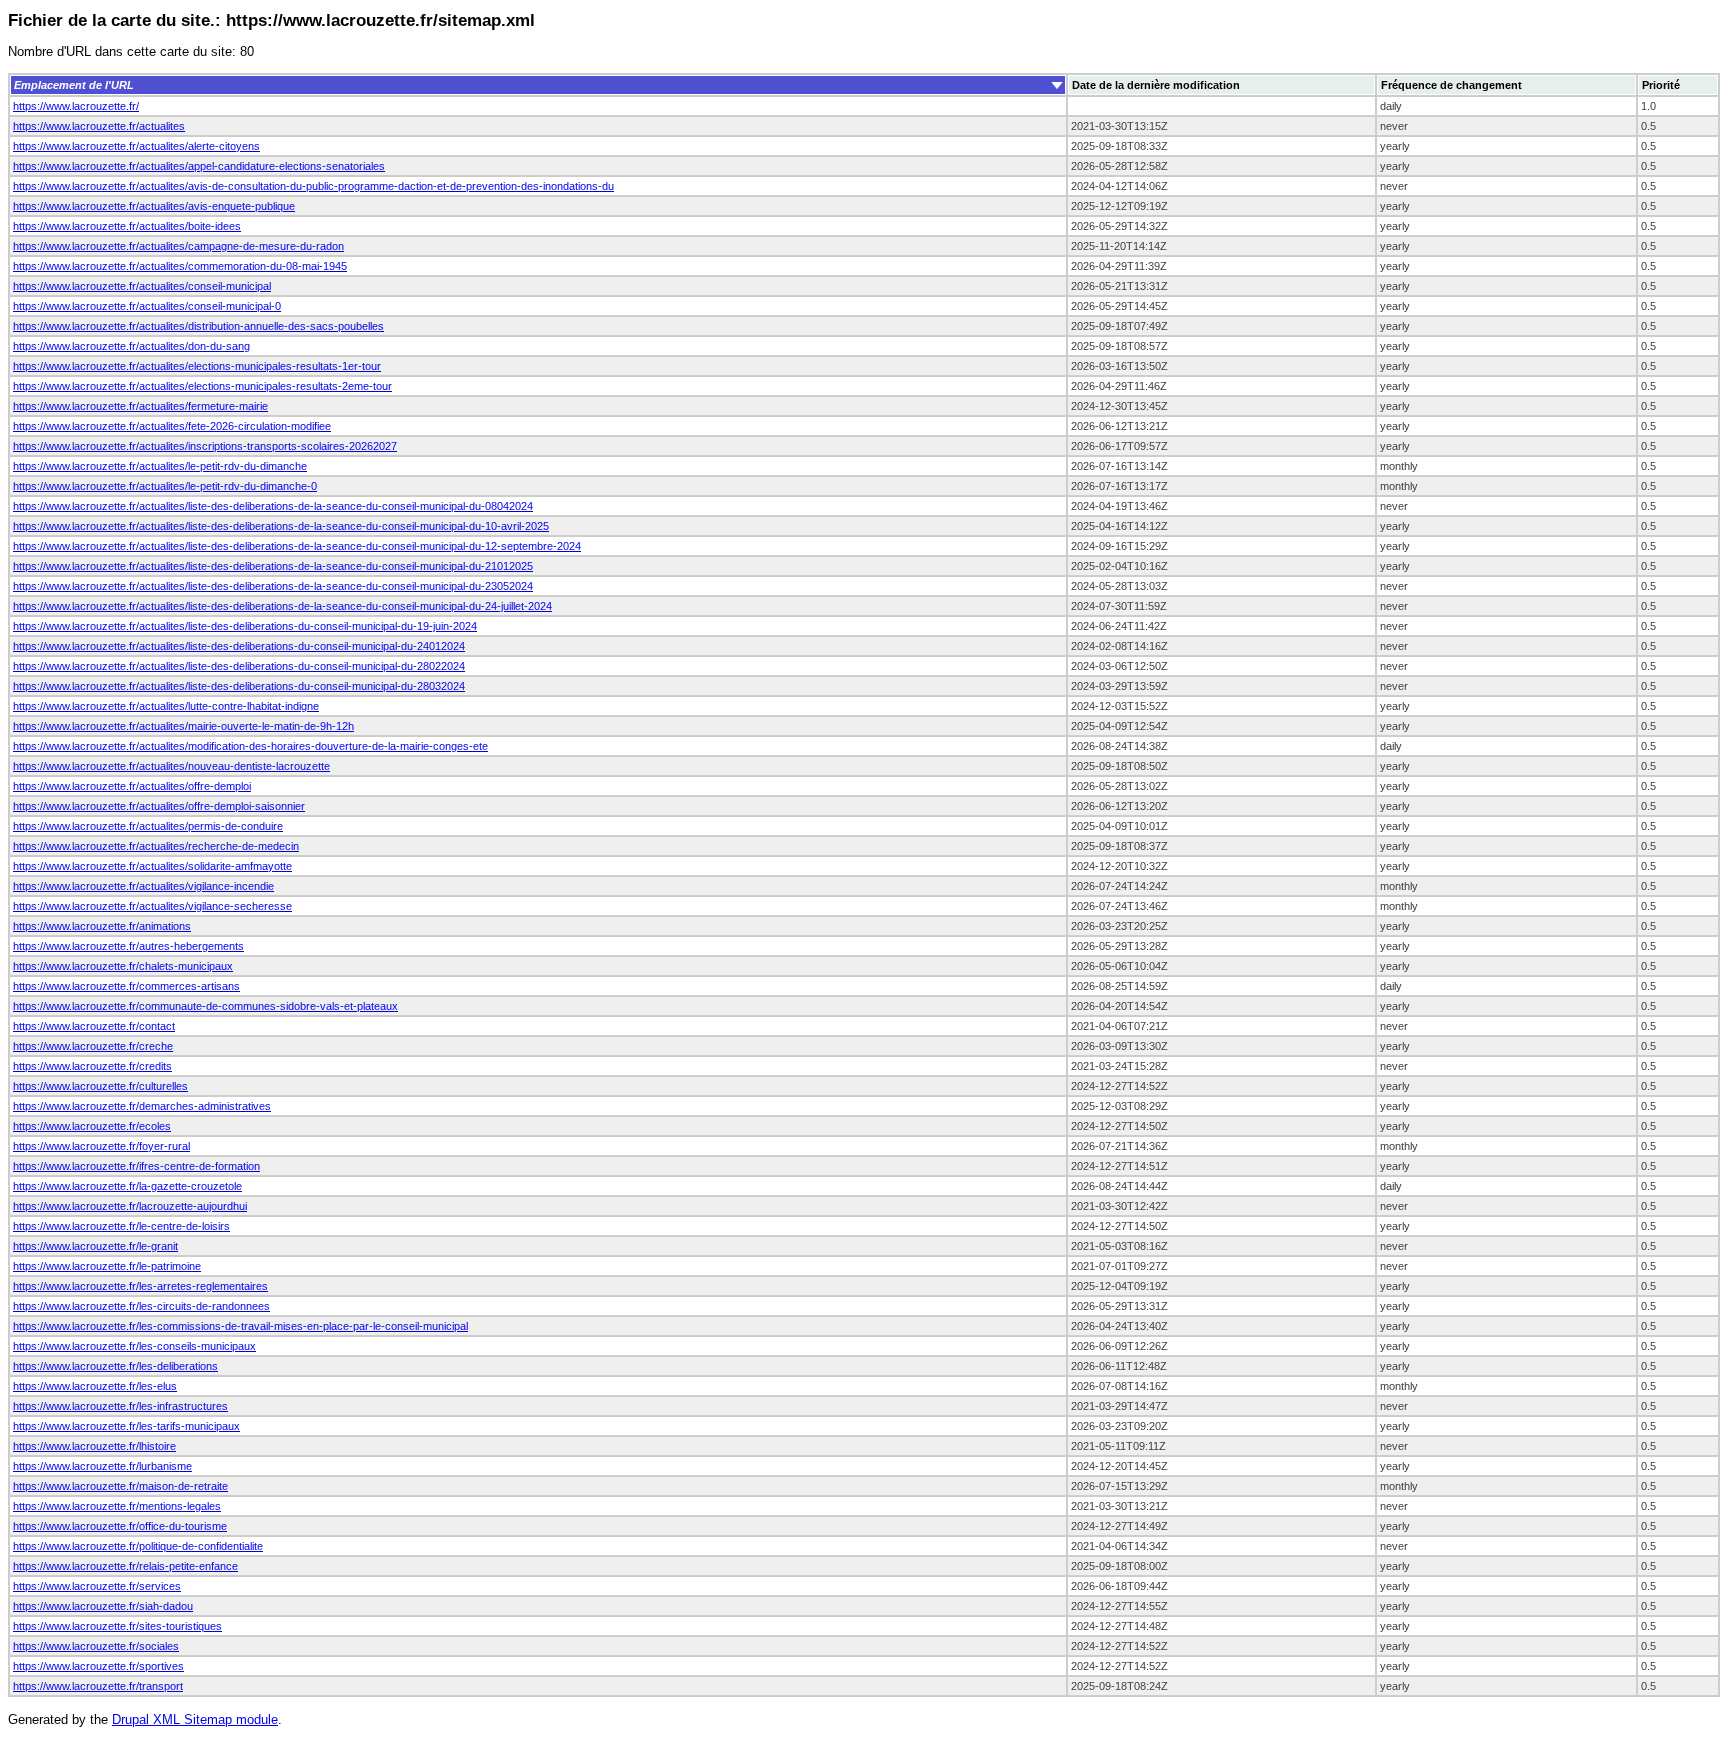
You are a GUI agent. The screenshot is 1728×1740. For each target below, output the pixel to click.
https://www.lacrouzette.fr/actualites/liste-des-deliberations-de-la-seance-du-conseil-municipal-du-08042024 (273, 506)
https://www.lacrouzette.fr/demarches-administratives (142, 1106)
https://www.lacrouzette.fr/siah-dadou (103, 1606)
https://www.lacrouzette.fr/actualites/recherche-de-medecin (156, 846)
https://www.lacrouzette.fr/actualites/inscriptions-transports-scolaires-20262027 (205, 446)
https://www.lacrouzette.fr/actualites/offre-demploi (132, 786)
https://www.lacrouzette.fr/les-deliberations (115, 1366)
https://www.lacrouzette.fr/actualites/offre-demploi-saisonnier (159, 806)
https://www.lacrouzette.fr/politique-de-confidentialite (138, 1546)
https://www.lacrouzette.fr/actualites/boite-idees (127, 226)
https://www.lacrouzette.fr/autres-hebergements (128, 946)
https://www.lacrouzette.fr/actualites (99, 126)
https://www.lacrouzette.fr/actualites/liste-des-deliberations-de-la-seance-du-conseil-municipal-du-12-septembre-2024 (297, 546)
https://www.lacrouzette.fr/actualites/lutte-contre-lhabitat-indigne (166, 706)
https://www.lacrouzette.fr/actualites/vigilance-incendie (143, 886)
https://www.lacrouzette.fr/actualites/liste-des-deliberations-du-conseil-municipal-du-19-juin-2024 (245, 626)
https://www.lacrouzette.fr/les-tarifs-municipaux (126, 1426)
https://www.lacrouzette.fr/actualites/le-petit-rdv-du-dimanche (160, 466)
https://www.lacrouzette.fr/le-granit (95, 1246)
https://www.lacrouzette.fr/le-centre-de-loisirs (121, 1226)
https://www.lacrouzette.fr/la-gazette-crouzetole (127, 1186)
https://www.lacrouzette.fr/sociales (96, 1646)
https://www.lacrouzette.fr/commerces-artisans (126, 986)
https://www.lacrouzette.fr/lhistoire (94, 1446)
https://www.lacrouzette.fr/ (76, 106)
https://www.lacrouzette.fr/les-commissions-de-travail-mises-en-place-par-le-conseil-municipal (240, 1326)
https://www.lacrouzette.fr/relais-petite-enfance (125, 1566)
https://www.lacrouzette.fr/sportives (98, 1666)
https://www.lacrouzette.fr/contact (94, 1026)
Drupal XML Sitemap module (195, 1719)
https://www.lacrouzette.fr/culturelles (100, 1086)
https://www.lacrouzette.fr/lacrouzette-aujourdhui (130, 1206)
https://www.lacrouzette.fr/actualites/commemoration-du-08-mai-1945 (180, 266)
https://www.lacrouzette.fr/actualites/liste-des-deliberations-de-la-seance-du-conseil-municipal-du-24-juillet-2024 (282, 606)
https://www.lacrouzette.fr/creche (93, 1046)
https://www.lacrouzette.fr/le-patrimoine (107, 1266)
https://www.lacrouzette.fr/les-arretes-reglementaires (140, 1286)
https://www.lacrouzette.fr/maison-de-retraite (120, 1486)
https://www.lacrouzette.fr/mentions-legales (117, 1506)
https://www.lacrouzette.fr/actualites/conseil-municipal (142, 286)
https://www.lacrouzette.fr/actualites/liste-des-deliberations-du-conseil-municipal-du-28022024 (239, 666)
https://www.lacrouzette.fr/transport (98, 1686)
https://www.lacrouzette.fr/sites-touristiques (117, 1626)
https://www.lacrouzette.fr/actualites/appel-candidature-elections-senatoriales (199, 166)
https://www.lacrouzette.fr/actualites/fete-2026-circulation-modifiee (172, 426)
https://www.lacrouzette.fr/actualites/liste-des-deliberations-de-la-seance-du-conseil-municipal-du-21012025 (273, 566)
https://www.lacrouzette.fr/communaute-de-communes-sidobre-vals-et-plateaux (205, 1006)
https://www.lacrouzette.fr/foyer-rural (101, 1146)
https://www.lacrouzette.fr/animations (102, 926)
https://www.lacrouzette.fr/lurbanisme (102, 1466)
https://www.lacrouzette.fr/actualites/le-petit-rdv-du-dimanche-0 (165, 486)
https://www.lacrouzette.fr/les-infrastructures (120, 1406)
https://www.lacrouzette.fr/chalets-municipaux (123, 966)
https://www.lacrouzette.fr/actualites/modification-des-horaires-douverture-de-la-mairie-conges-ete (250, 746)
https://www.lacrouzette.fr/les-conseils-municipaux (134, 1346)
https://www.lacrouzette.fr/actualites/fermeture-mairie (140, 406)
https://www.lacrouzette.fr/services (97, 1586)
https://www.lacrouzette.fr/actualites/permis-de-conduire (148, 826)
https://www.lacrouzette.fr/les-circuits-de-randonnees (141, 1306)
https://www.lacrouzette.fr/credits (92, 1066)
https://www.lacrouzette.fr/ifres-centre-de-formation (136, 1166)
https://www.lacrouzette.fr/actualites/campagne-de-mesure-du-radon (178, 246)
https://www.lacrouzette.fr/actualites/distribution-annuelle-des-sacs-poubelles (198, 326)
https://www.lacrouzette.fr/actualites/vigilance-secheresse (152, 906)
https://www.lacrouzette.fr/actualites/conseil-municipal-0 (147, 306)
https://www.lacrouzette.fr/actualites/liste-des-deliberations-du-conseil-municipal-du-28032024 (239, 686)
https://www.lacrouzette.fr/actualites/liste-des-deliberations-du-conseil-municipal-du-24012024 (239, 646)
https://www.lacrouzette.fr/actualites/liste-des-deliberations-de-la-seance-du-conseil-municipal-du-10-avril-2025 (281, 526)
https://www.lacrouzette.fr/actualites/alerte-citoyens (136, 146)
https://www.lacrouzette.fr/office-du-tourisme (120, 1526)
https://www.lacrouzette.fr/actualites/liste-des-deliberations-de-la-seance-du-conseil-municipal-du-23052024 (273, 586)
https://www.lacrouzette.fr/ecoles (92, 1126)
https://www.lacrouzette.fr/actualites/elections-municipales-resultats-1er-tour (197, 366)
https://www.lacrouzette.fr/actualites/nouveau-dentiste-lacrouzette (171, 766)
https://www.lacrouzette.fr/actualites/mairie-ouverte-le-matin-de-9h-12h (183, 726)
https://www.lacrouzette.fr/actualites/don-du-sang (131, 346)
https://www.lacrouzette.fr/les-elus (95, 1386)
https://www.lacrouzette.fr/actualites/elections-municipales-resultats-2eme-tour (202, 386)
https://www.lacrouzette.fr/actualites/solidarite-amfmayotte (152, 866)
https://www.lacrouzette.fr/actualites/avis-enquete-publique (154, 206)
